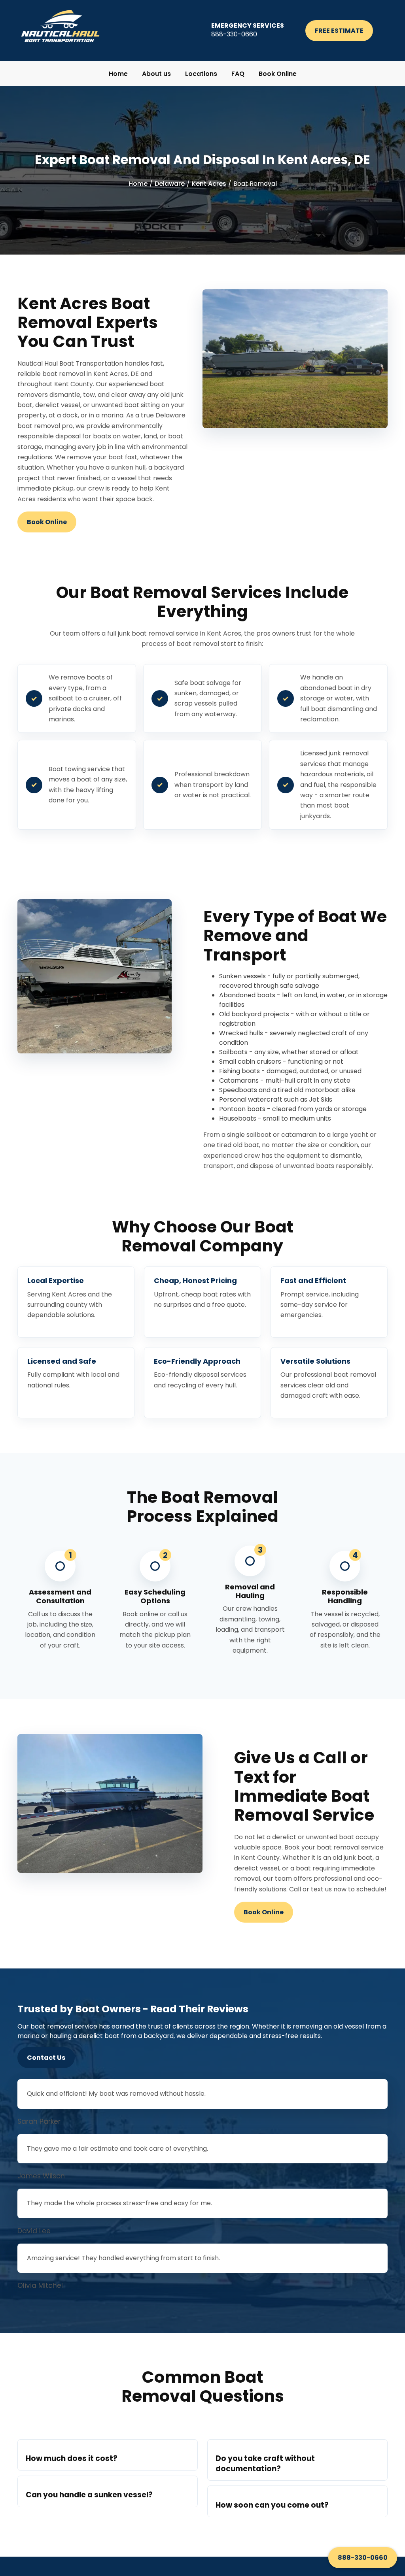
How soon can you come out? (272, 2505)
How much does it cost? (72, 2458)
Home (118, 74)
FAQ (238, 74)
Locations (201, 74)
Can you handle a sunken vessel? (89, 2495)
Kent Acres (209, 184)
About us (156, 74)
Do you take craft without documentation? (265, 2463)
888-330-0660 (363, 2558)
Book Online (278, 74)
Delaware (170, 184)
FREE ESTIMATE (339, 31)
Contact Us (46, 2058)
